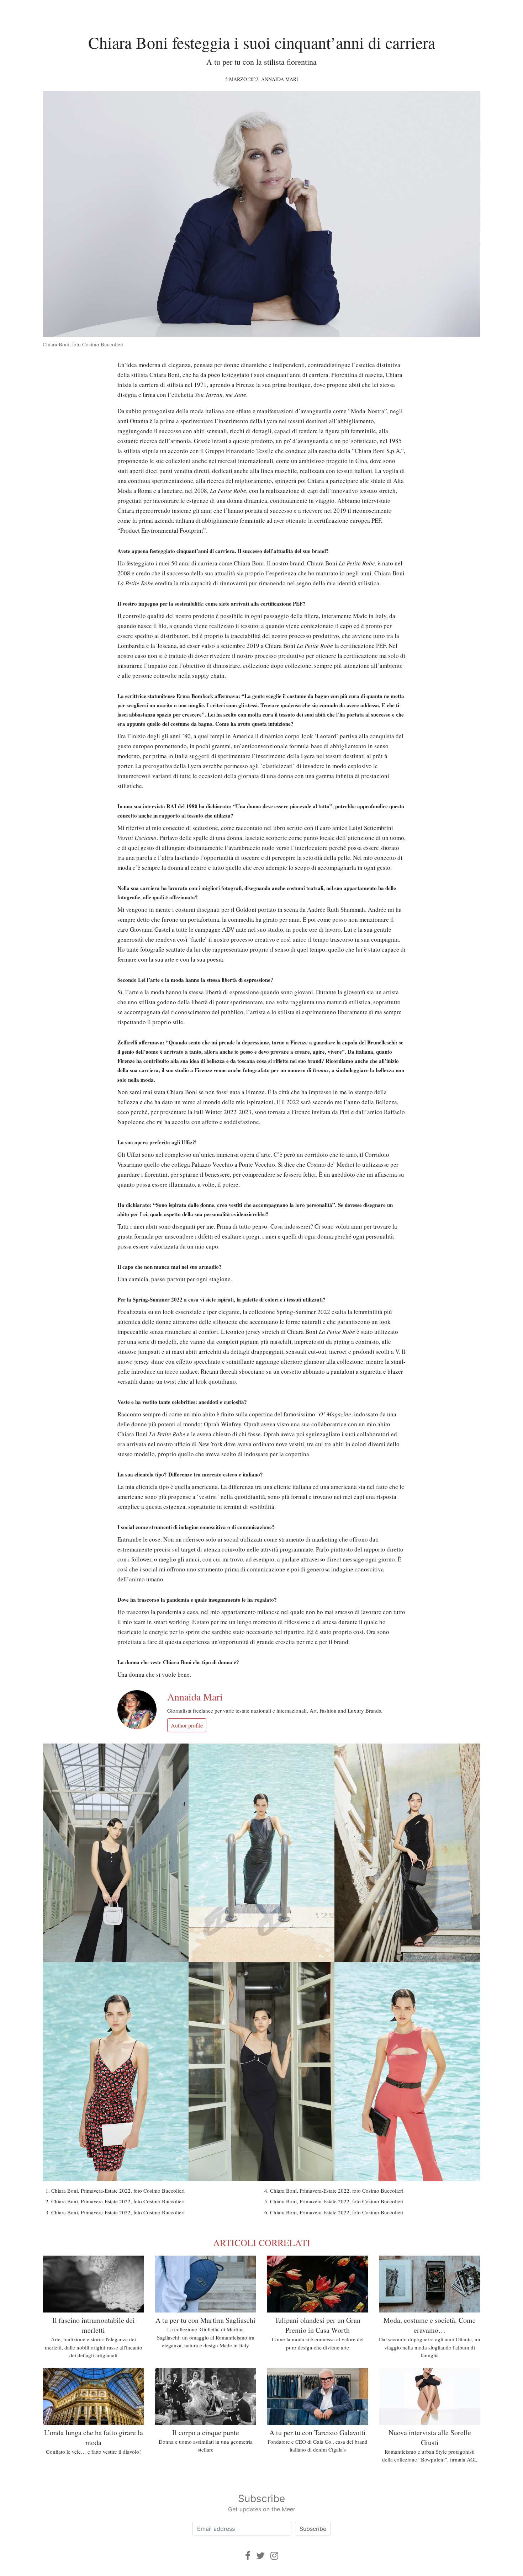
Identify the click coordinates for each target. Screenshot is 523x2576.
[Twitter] (260, 2556)
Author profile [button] (187, 1725)
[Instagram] (274, 2556)
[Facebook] (248, 2556)
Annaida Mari (280, 79)
